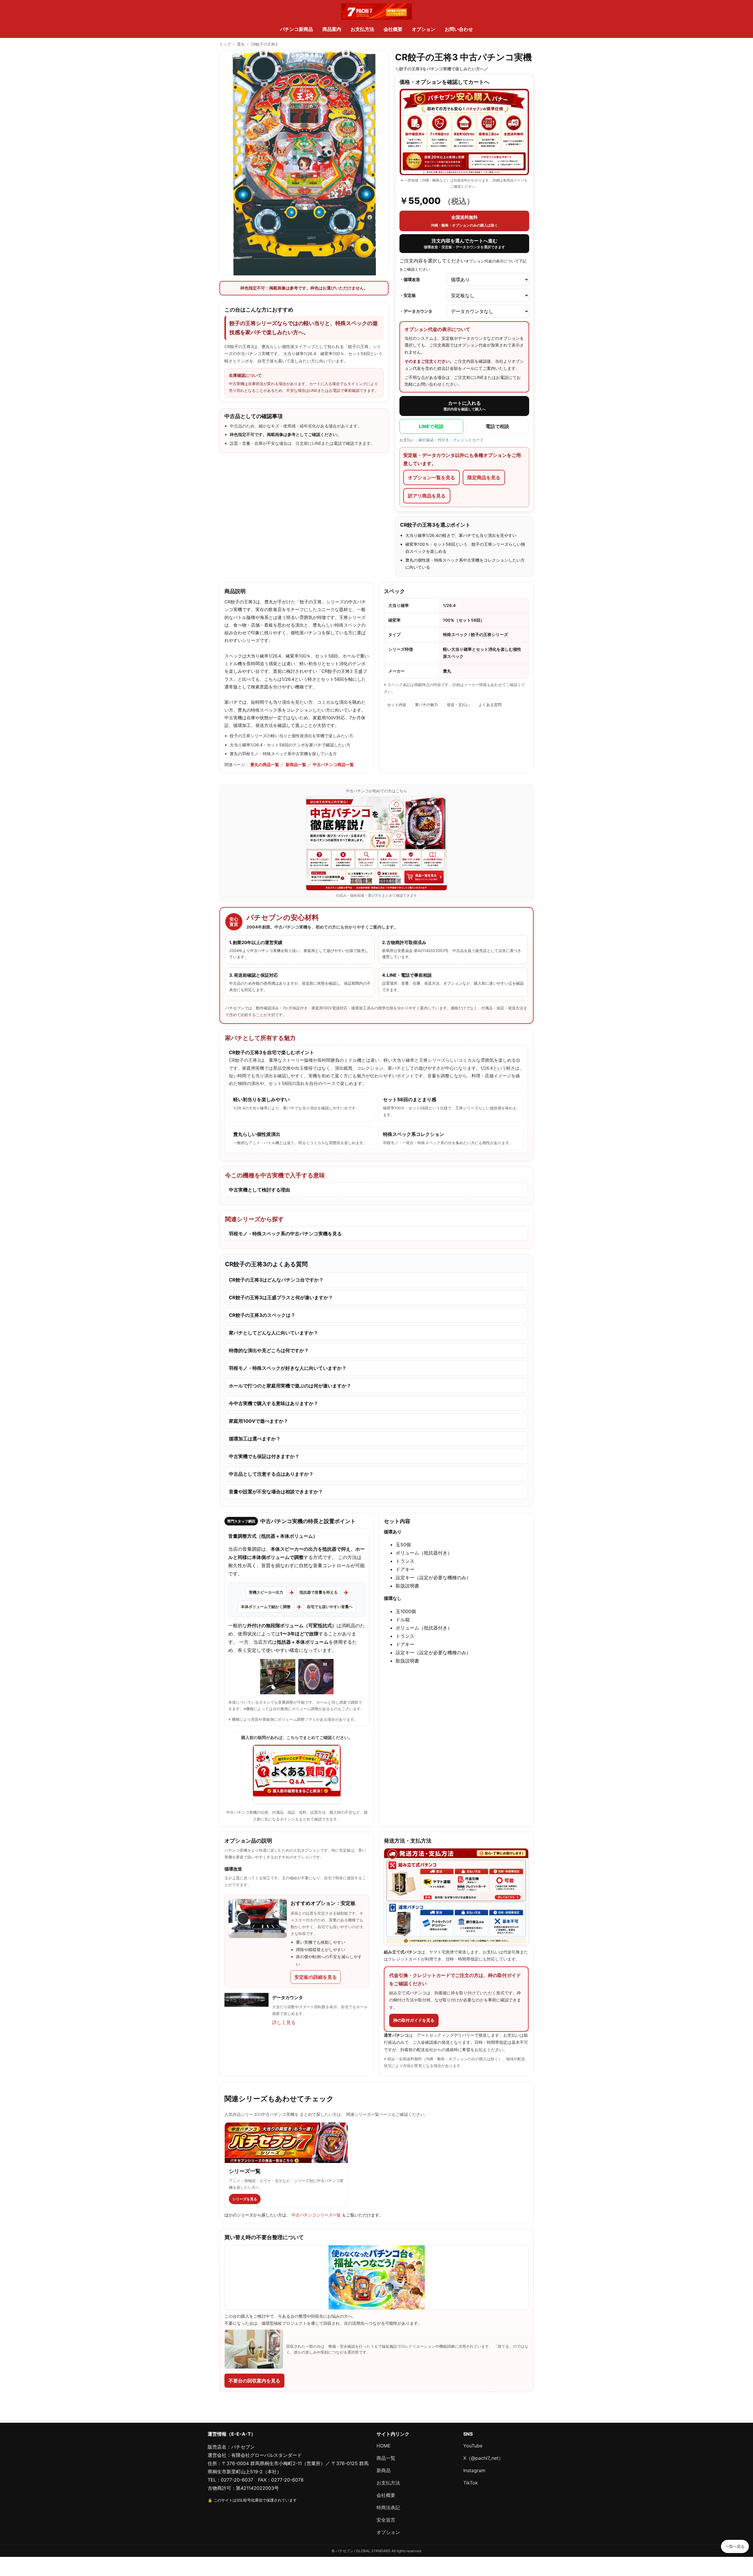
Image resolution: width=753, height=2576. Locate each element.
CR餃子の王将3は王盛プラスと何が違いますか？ (281, 1297)
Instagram (474, 2470)
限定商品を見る (484, 477)
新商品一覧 (296, 764)
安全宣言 (386, 2520)
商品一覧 (386, 2458)
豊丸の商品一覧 (265, 764)
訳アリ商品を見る (427, 496)
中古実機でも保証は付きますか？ (264, 1456)
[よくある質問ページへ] (297, 1774)
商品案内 (332, 29)
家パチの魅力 (427, 705)
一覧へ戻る (735, 2546)
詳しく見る (284, 2022)
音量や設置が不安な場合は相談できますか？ (276, 1492)
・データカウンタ (416, 311)
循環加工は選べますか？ (255, 1439)
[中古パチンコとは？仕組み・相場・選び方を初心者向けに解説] (376, 843)
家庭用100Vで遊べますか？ (259, 1421)
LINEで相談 (431, 426)
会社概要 (393, 29)
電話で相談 (497, 426)
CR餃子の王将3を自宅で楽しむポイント (271, 1052)
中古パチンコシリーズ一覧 (317, 2215)
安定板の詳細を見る (316, 1977)
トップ (225, 44)
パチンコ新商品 (296, 29)
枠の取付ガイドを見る (414, 2020)
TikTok (471, 2483)
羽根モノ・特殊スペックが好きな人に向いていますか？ (288, 1368)
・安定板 (408, 295)
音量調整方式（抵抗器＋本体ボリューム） (273, 1536)
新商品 (384, 2470)
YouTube (473, 2446)
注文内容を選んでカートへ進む (464, 244)
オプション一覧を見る (432, 477)
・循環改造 (410, 279)
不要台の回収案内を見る (254, 2381)
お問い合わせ (459, 29)
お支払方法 (362, 29)
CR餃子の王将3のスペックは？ (262, 1315)
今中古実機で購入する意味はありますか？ (274, 1403)
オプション (424, 29)
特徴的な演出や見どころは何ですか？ (269, 1350)
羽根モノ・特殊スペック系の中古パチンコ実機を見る (285, 1234)
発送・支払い (458, 705)
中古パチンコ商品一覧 (333, 764)
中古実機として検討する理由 (259, 1190)
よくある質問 (490, 705)
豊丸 (241, 44)
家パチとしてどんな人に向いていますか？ (274, 1333)
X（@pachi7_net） (483, 2458)
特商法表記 (388, 2507)
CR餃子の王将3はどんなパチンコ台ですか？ (276, 1280)
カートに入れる (464, 406)
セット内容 (397, 705)
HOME (384, 2446)
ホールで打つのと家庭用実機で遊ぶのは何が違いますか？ (290, 1386)
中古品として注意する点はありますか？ (271, 1474)
